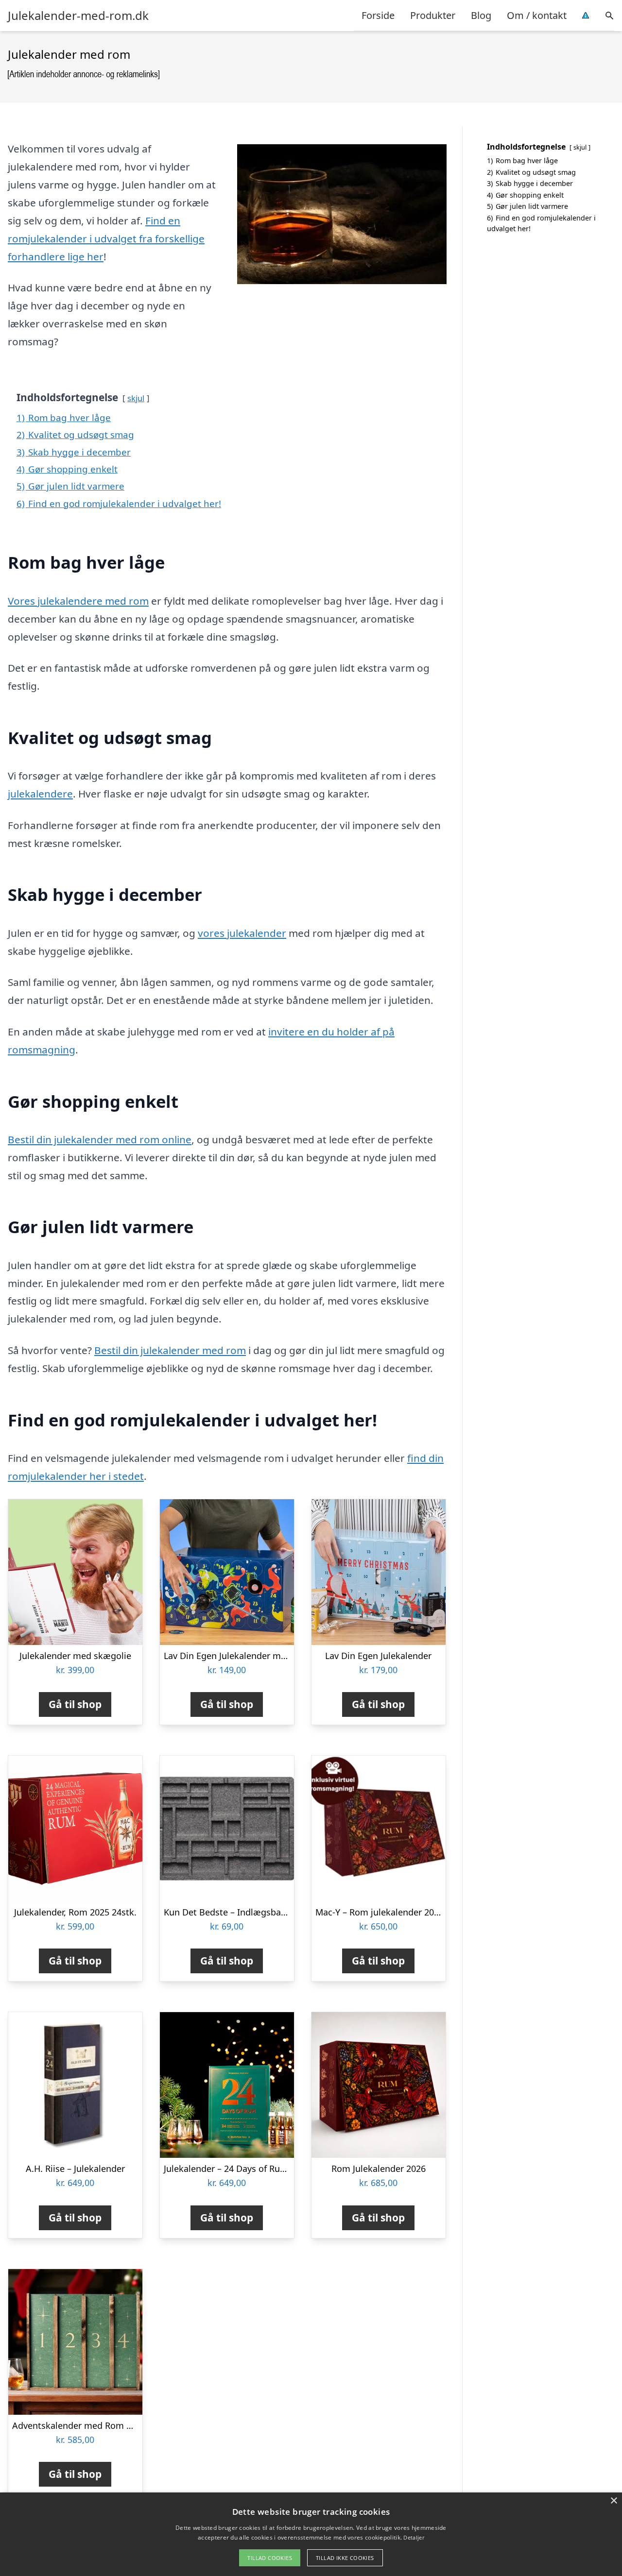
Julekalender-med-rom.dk (78, 16)
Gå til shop (75, 1704)
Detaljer (414, 2537)
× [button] (613, 2501)
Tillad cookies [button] (270, 2558)
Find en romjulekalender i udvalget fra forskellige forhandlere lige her (106, 238)
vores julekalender (242, 933)
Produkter (433, 15)
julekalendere (40, 794)
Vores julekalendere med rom (78, 601)
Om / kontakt (537, 15)
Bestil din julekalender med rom (170, 1350)
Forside (378, 15)
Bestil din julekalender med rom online (100, 1139)
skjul (136, 398)
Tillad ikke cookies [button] (345, 2558)
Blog (481, 15)
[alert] (311, 2534)
